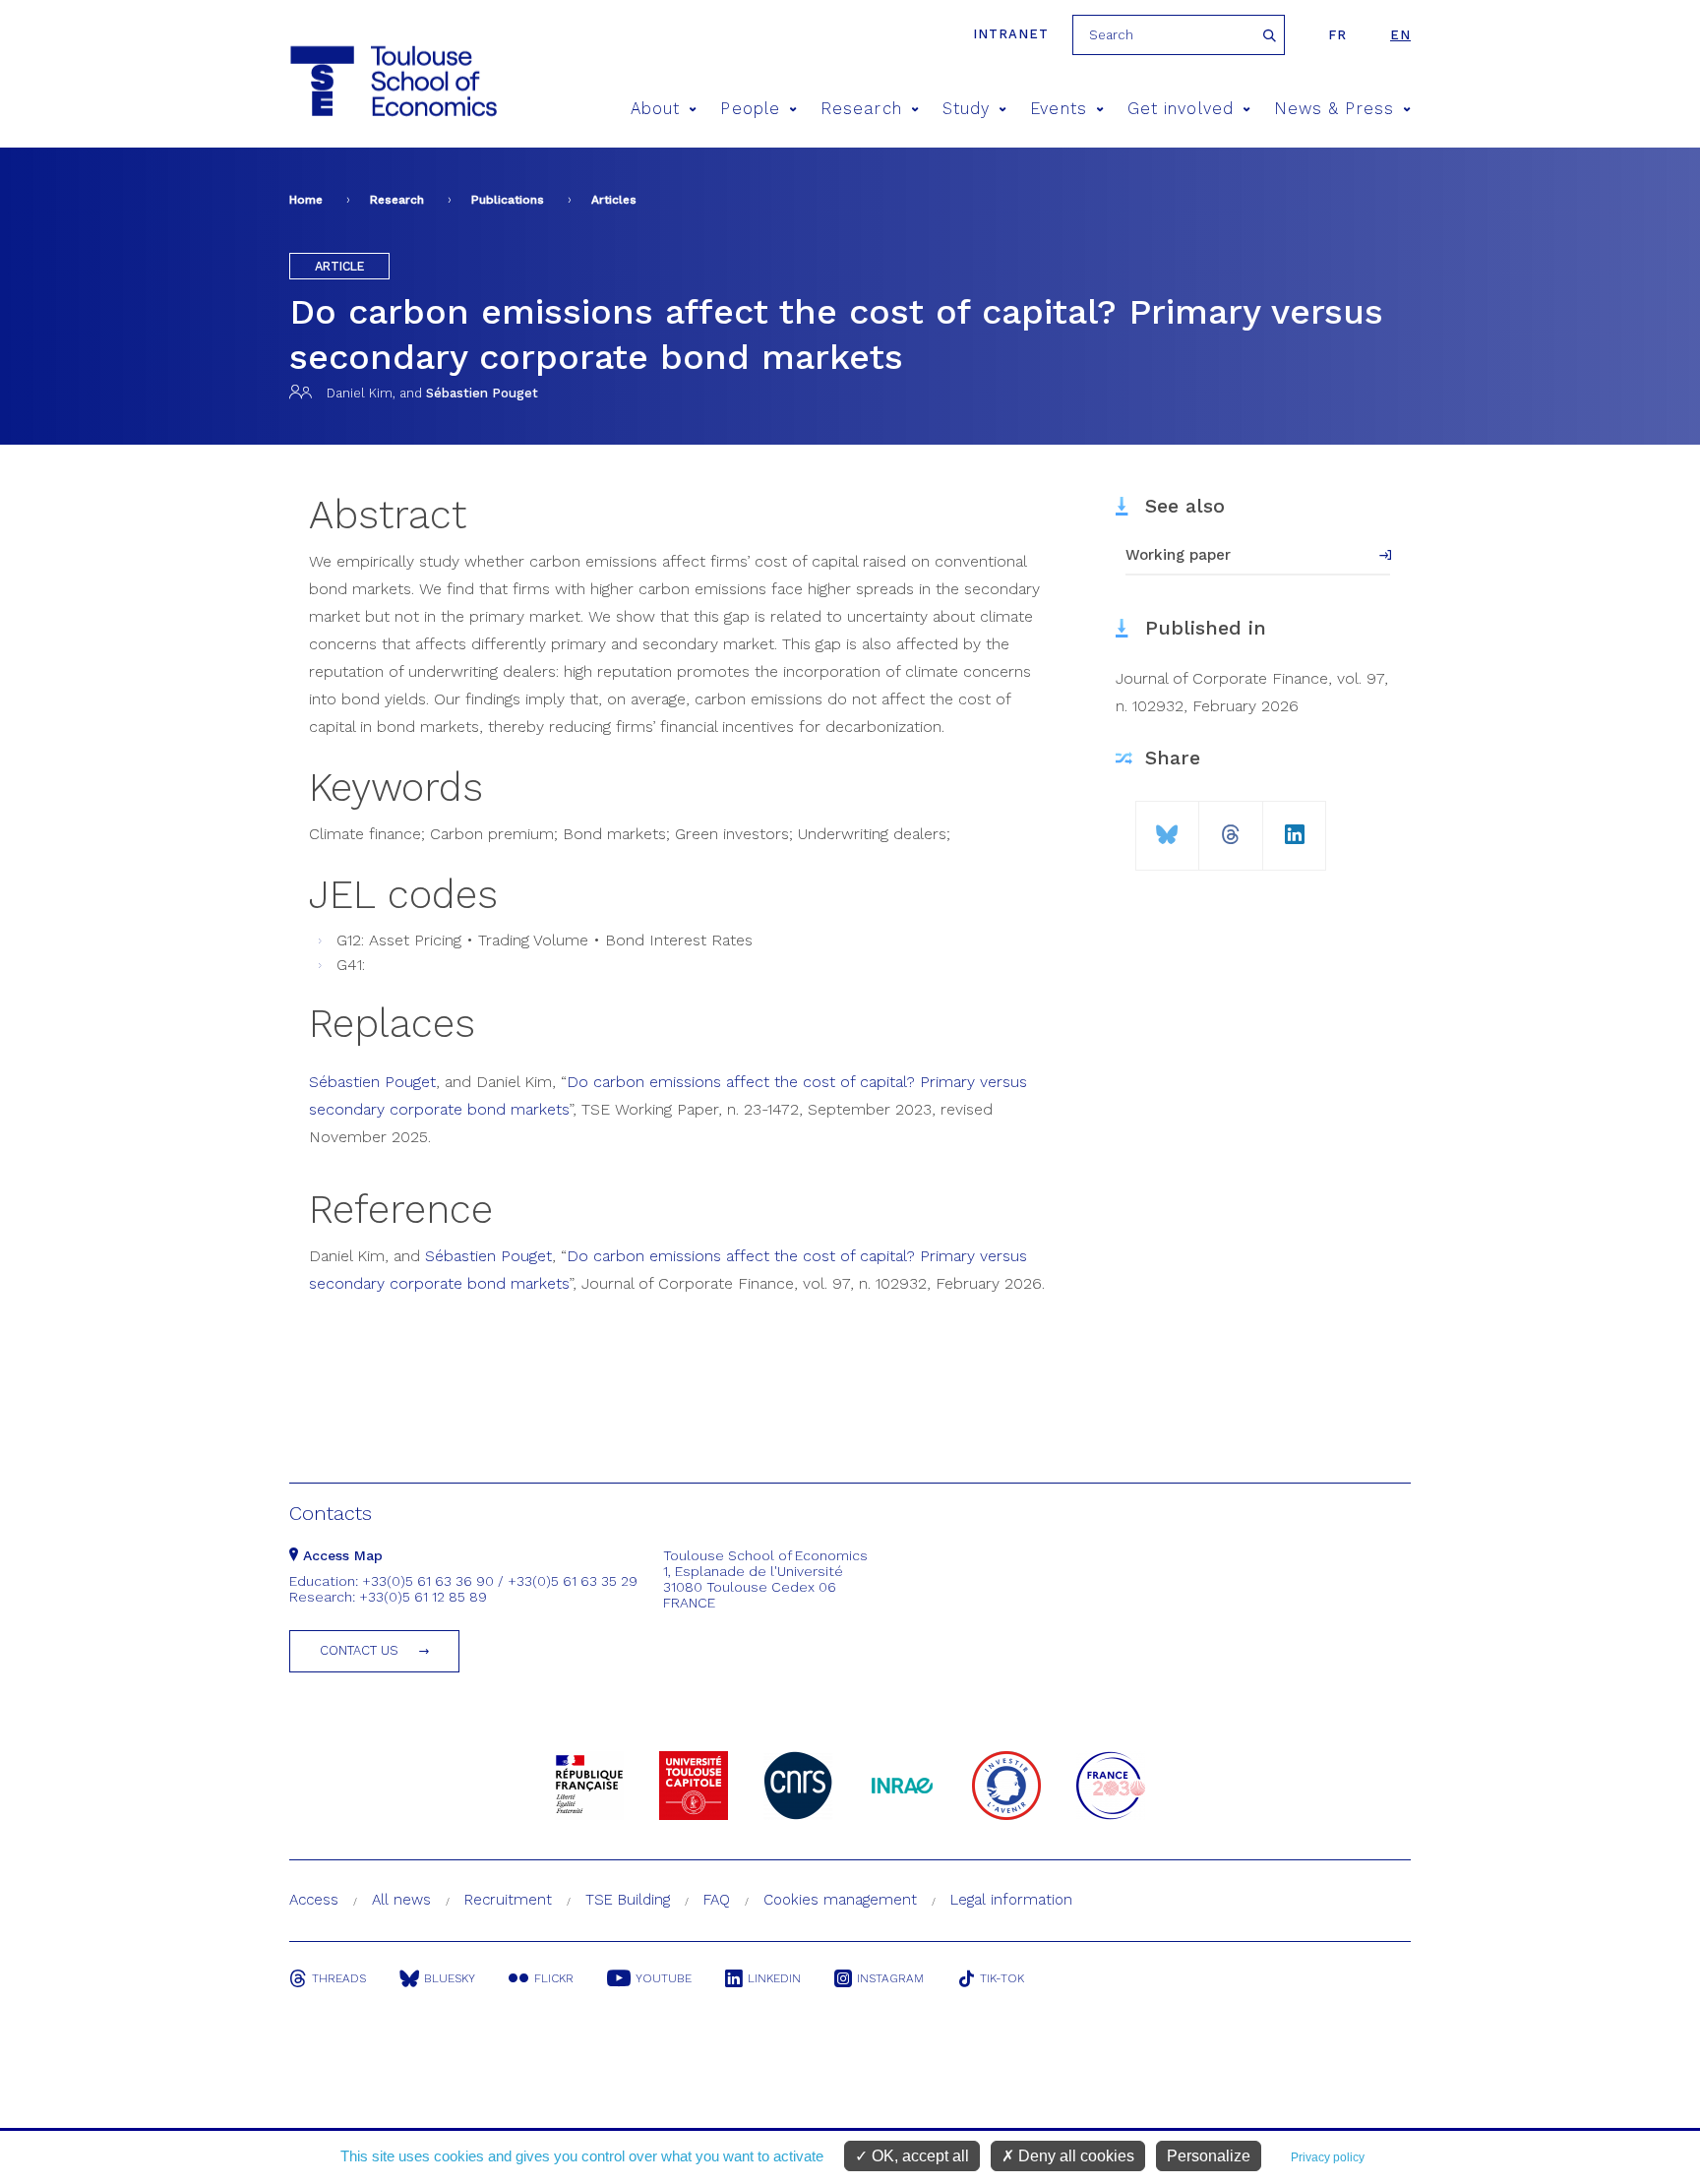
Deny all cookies (1074, 2156)
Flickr (554, 1978)
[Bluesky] (1167, 827)
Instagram (890, 1978)
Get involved (1181, 109)
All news (401, 1900)
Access (314, 1900)
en (1400, 35)
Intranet (1011, 34)
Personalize (1209, 2156)
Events (1058, 109)
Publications (508, 200)
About (655, 109)
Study (966, 109)
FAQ (717, 1900)
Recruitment (508, 1900)
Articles (614, 200)
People (750, 109)
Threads (339, 1978)
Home (306, 200)
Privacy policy (1328, 2157)
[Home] (392, 81)
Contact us (359, 1650)
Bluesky (450, 1978)
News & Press (1334, 109)
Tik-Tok (1002, 1978)
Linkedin (774, 1978)
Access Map (340, 1555)
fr (1337, 35)
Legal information (1011, 1900)
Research (861, 109)
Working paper (1178, 555)
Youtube (664, 1978)
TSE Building (628, 1900)
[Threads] (1231, 827)
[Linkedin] (1295, 827)
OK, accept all (918, 2156)
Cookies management (840, 1900)
